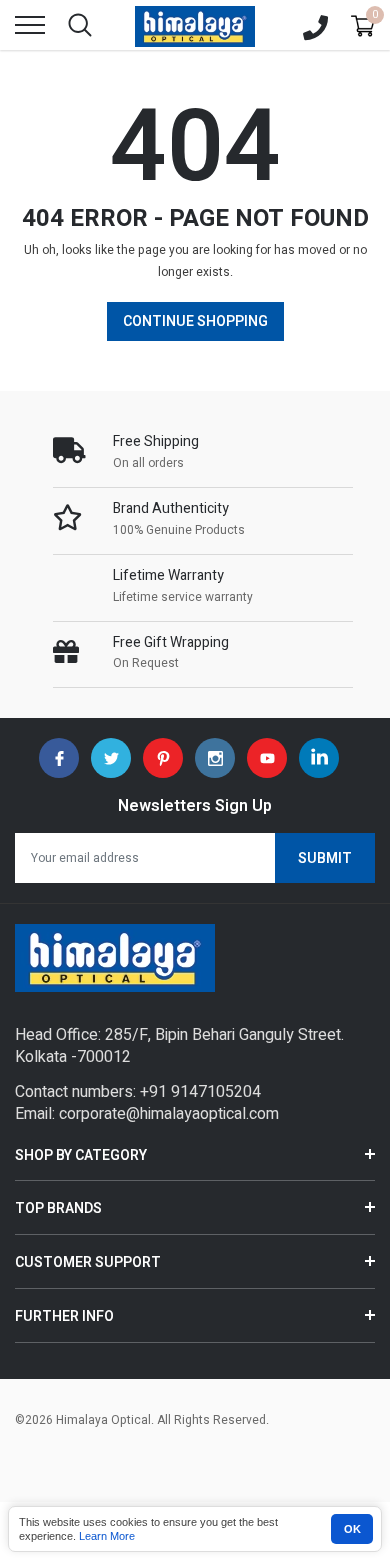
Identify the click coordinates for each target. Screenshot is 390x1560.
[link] (59, 758)
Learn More (107, 1536)
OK (352, 1529)
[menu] (30, 25)
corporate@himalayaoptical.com (169, 1114)
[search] (80, 25)
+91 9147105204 (200, 1092)
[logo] (195, 25)
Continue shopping (195, 321)
